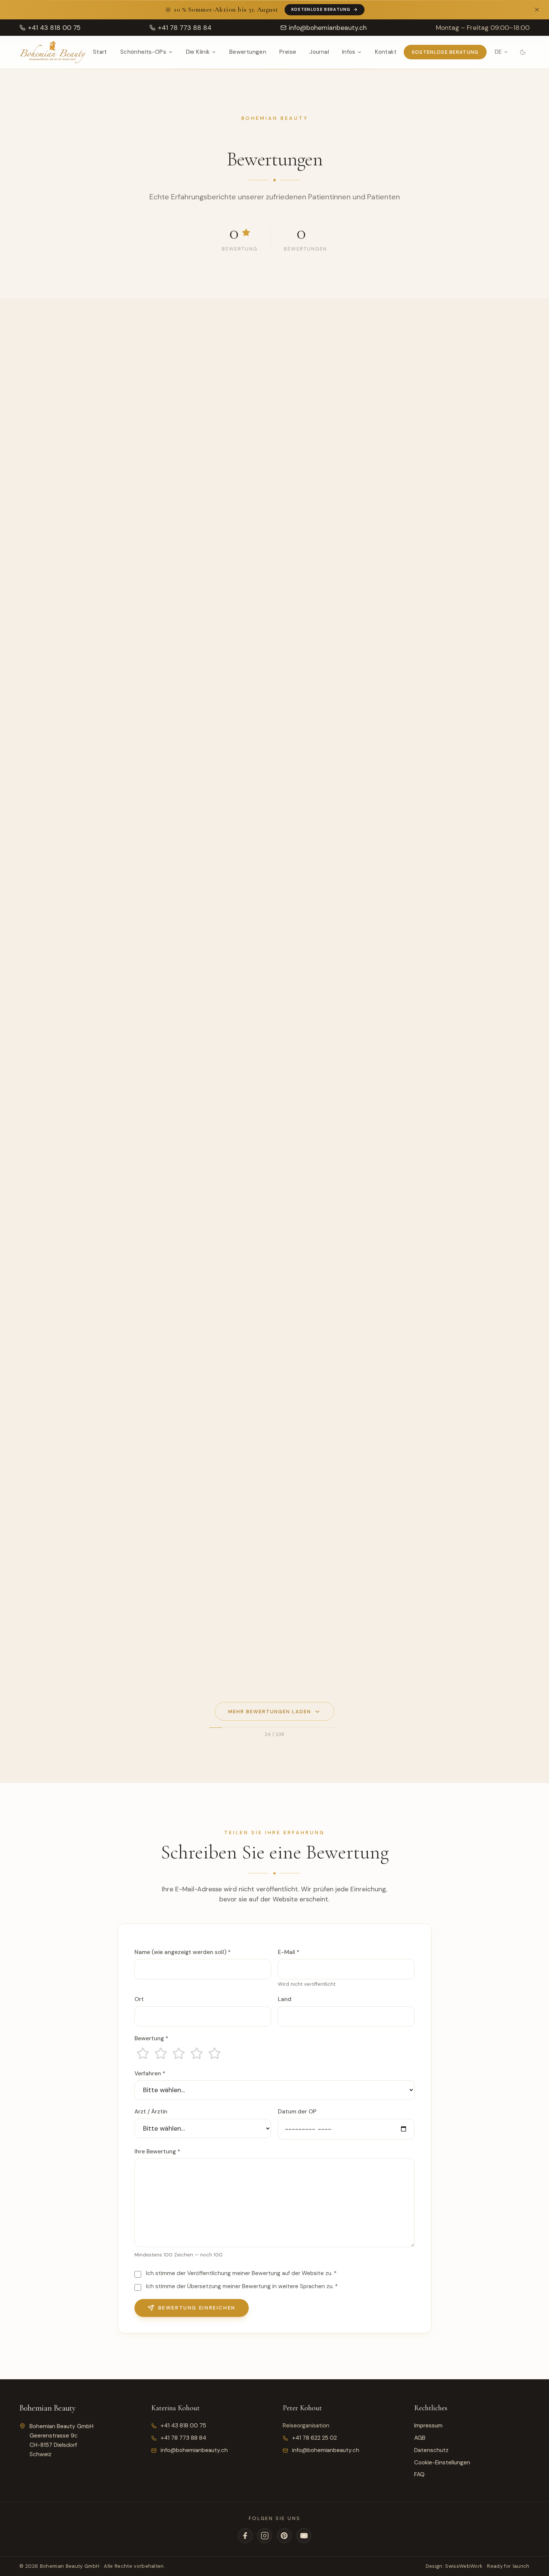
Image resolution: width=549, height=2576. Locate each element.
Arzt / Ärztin (151, 2112)
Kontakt (386, 52)
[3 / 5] (179, 2053)
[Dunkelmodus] (523, 52)
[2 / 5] (161, 2053)
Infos (349, 52)
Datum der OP (297, 2112)
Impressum (428, 2426)
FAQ (419, 2474)
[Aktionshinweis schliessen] (537, 10)
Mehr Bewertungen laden (269, 1712)
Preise (288, 52)
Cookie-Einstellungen (442, 2463)
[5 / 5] (214, 2053)
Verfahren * (150, 2073)
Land (285, 1999)
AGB (420, 2438)
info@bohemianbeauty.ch (194, 2450)
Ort (139, 1999)
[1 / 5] (143, 2053)
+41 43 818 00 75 (183, 2426)
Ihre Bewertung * (157, 2152)
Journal (319, 52)
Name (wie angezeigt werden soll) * (182, 1952)
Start (100, 52)
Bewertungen (248, 52)
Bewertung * (151, 2038)
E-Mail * (289, 1952)
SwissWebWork (464, 2566)
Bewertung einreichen (197, 2308)
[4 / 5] (196, 2053)
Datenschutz (431, 2450)
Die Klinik (198, 52)
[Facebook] (245, 2535)
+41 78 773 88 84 (183, 2438)
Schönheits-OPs (143, 52)
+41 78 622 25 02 (314, 2438)
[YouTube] (304, 2535)
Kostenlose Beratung (321, 9)
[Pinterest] (284, 2535)
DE (498, 52)
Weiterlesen (46, 432)
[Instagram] (265, 2535)
